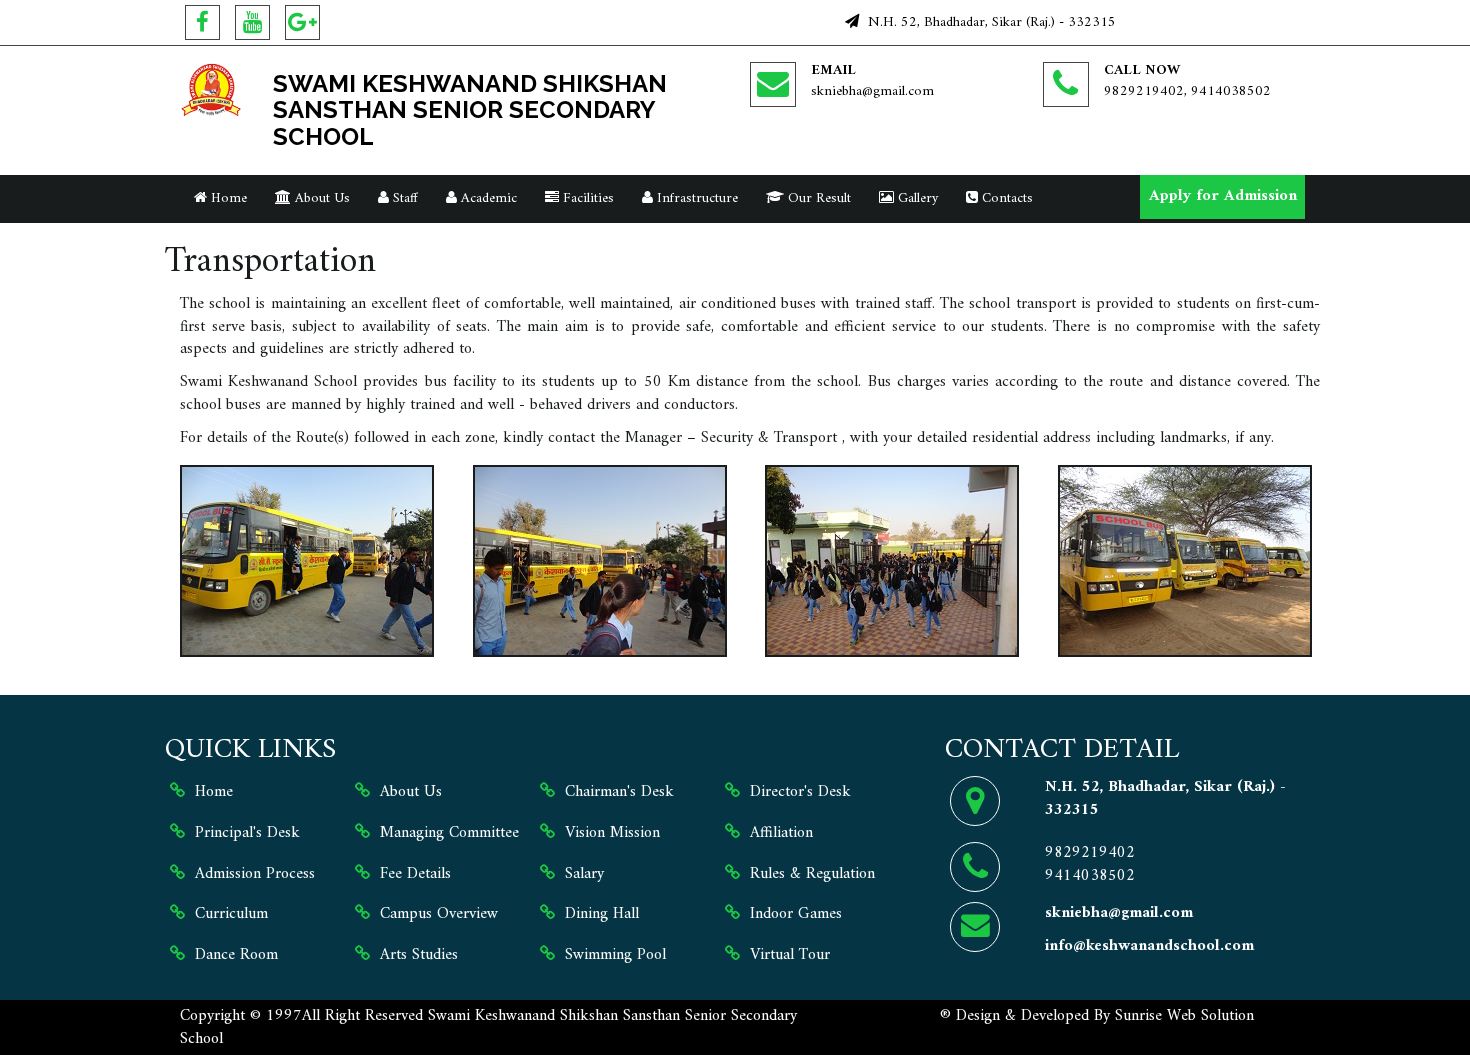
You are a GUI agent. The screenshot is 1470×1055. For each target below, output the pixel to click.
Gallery (916, 198)
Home (227, 198)
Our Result (817, 198)
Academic (487, 198)
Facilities (586, 198)
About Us (320, 198)
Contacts (1005, 198)
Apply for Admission (1223, 196)
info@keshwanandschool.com (1149, 946)
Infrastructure (695, 198)
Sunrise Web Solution (1184, 1016)
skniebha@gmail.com (872, 91)
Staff (403, 198)
